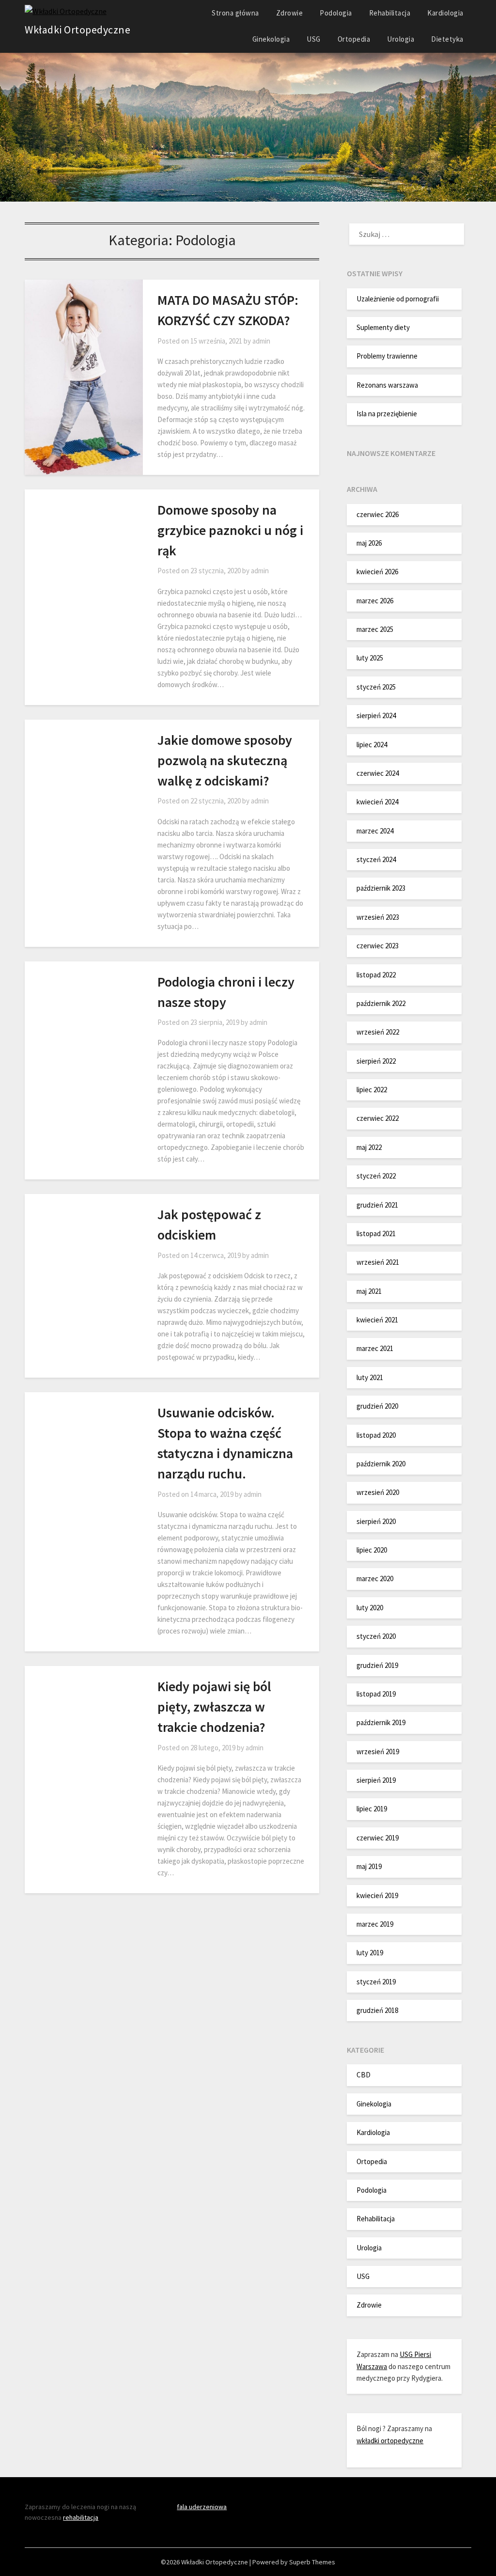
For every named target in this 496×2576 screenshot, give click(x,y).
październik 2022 (381, 1003)
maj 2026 (369, 543)
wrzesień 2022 (378, 1032)
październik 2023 (381, 888)
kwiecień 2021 (377, 1320)
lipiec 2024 (372, 745)
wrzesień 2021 (378, 1262)
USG (314, 39)
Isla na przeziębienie (387, 414)
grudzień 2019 (377, 1665)
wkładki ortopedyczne (390, 2441)
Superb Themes (312, 2562)
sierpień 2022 (376, 1061)
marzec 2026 (375, 601)
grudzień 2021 (377, 1205)
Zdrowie (290, 13)
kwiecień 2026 (377, 572)
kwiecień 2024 (377, 802)
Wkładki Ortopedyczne (77, 30)
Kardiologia (445, 13)
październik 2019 (381, 1722)
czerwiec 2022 (378, 1118)
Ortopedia (354, 39)
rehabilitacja (81, 2517)
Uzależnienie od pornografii (398, 299)
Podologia (336, 13)
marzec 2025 (375, 629)
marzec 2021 (375, 1348)
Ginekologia (271, 39)
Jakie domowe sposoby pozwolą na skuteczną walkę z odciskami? (225, 760)
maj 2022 (369, 1147)
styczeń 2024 (376, 859)
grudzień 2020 (377, 1406)
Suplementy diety (383, 327)
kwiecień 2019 (377, 1895)
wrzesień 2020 (378, 1492)
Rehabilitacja (390, 13)
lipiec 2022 (372, 1090)
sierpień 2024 (376, 715)
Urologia (401, 39)
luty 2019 (370, 1953)
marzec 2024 (375, 831)
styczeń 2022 (376, 1176)
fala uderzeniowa (202, 2507)
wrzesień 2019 (378, 1751)
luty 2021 (370, 1377)
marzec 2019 (375, 1924)
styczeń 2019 (376, 1982)
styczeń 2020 (376, 1636)
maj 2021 (369, 1291)
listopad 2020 (376, 1435)
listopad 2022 (376, 975)
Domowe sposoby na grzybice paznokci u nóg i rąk (230, 530)
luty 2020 (370, 1608)
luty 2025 (370, 658)
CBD (364, 2075)
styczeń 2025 (376, 687)
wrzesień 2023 (378, 917)
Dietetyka (447, 39)
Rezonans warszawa (387, 385)
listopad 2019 (376, 1694)
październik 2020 (381, 1464)
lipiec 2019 (372, 1809)
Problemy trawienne (387, 356)
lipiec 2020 (372, 1550)
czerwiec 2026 (378, 514)
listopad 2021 (376, 1233)
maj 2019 (369, 1866)
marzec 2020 (375, 1579)
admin (261, 341)
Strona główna (235, 13)
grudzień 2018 (377, 2010)
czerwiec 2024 (378, 773)
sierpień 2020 (376, 1521)
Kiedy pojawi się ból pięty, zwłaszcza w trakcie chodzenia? (214, 1707)
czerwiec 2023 (378, 946)
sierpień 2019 (376, 1780)
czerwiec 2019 (378, 1838)
